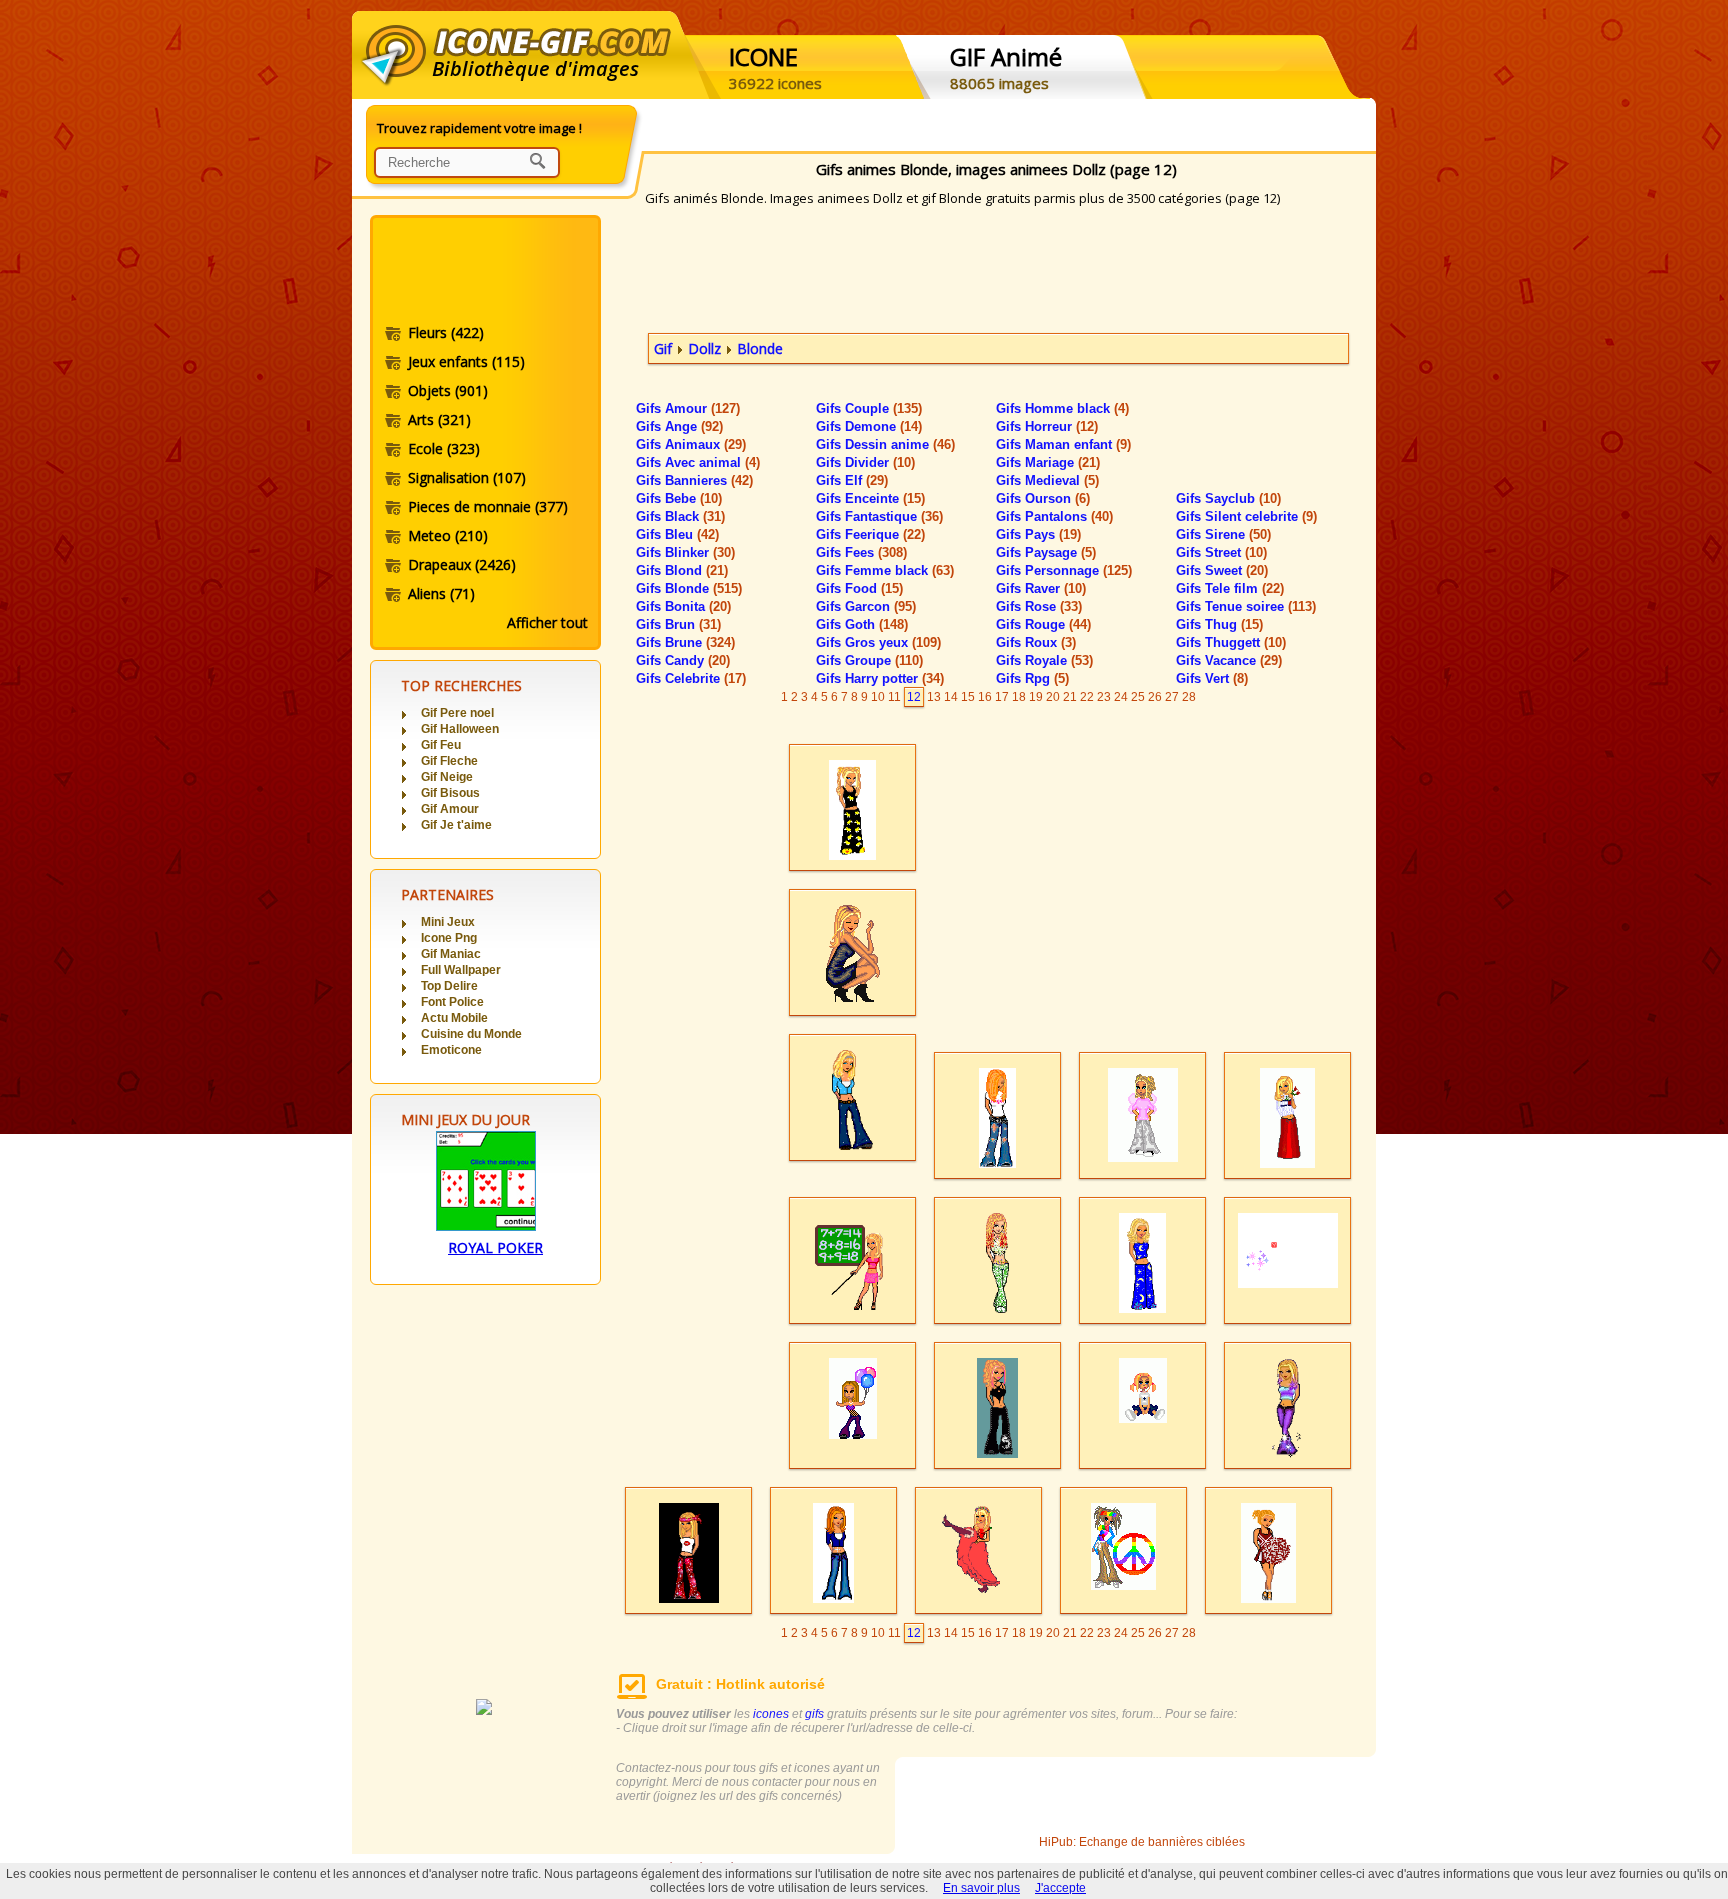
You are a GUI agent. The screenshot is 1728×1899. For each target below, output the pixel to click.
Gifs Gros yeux (878, 642)
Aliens (441, 593)
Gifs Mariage (1048, 462)
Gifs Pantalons (1054, 516)
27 (1172, 697)
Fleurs (446, 332)
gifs (814, 1714)
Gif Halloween (460, 729)
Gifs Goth (862, 624)
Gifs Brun (678, 624)
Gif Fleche (449, 761)
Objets (448, 390)
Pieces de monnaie (488, 506)
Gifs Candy (683, 660)
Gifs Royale (1044, 660)
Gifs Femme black (885, 570)
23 (1104, 697)
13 (934, 697)
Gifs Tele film (1230, 588)
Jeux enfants (466, 361)
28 (1189, 697)
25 (1138, 697)
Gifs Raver (1041, 588)
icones (771, 1714)
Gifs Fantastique (879, 516)
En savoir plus (981, 1888)
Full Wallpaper (461, 970)
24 (1121, 697)
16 (985, 697)
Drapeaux (462, 564)
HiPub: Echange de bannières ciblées (1142, 1842)
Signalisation (467, 477)
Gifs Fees (861, 552)
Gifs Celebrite (691, 678)
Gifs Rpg (1032, 678)
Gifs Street (1221, 552)
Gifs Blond (682, 570)
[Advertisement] (484, 273)
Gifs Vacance (1229, 660)
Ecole (444, 448)
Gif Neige (447, 777)
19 (1036, 697)
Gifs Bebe (679, 498)
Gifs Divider (865, 462)
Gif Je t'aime (456, 825)
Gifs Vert (1212, 678)
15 (968, 697)
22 (1087, 697)
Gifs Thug (1219, 624)
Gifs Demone (869, 426)
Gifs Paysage (1046, 552)
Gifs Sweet (1222, 570)
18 (1019, 697)
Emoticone (451, 1050)
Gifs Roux (1036, 642)
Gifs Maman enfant (1063, 444)
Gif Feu (441, 745)
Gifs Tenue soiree (1246, 606)
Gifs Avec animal (698, 462)
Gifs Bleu (677, 534)
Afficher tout (547, 622)
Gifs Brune (685, 642)
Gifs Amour (688, 408)
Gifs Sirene (1223, 534)
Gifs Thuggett (1231, 642)
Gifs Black (680, 516)
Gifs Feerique (870, 534)
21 (1070, 697)
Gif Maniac (451, 954)
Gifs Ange (679, 426)
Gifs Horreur (1047, 426)
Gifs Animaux (691, 444)
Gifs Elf (852, 480)
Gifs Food (859, 588)
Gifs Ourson (1043, 498)
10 (878, 697)
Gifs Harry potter (880, 678)
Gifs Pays (1038, 534)
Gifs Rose (1039, 606)
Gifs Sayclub (1228, 498)
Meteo (448, 535)
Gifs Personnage (1064, 570)
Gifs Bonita (683, 606)
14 (951, 697)
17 (1002, 697)
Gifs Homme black (1062, 408)
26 (1155, 697)
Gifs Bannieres (694, 480)
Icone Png (449, 938)
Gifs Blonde (689, 588)
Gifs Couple (869, 408)
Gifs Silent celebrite (1246, 516)
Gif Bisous (450, 793)
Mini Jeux (448, 922)
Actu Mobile (454, 1018)
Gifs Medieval (1047, 480)
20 (1053, 697)
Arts (439, 419)
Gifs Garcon (866, 606)
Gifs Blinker (685, 552)
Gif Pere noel (457, 713)
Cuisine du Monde (471, 1034)
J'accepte (1060, 1888)
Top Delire (449, 986)
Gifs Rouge (1043, 624)
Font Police (452, 1002)
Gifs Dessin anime (885, 444)
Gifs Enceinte (870, 498)
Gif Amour (450, 809)
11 (894, 697)
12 (914, 697)
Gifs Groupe (869, 660)
